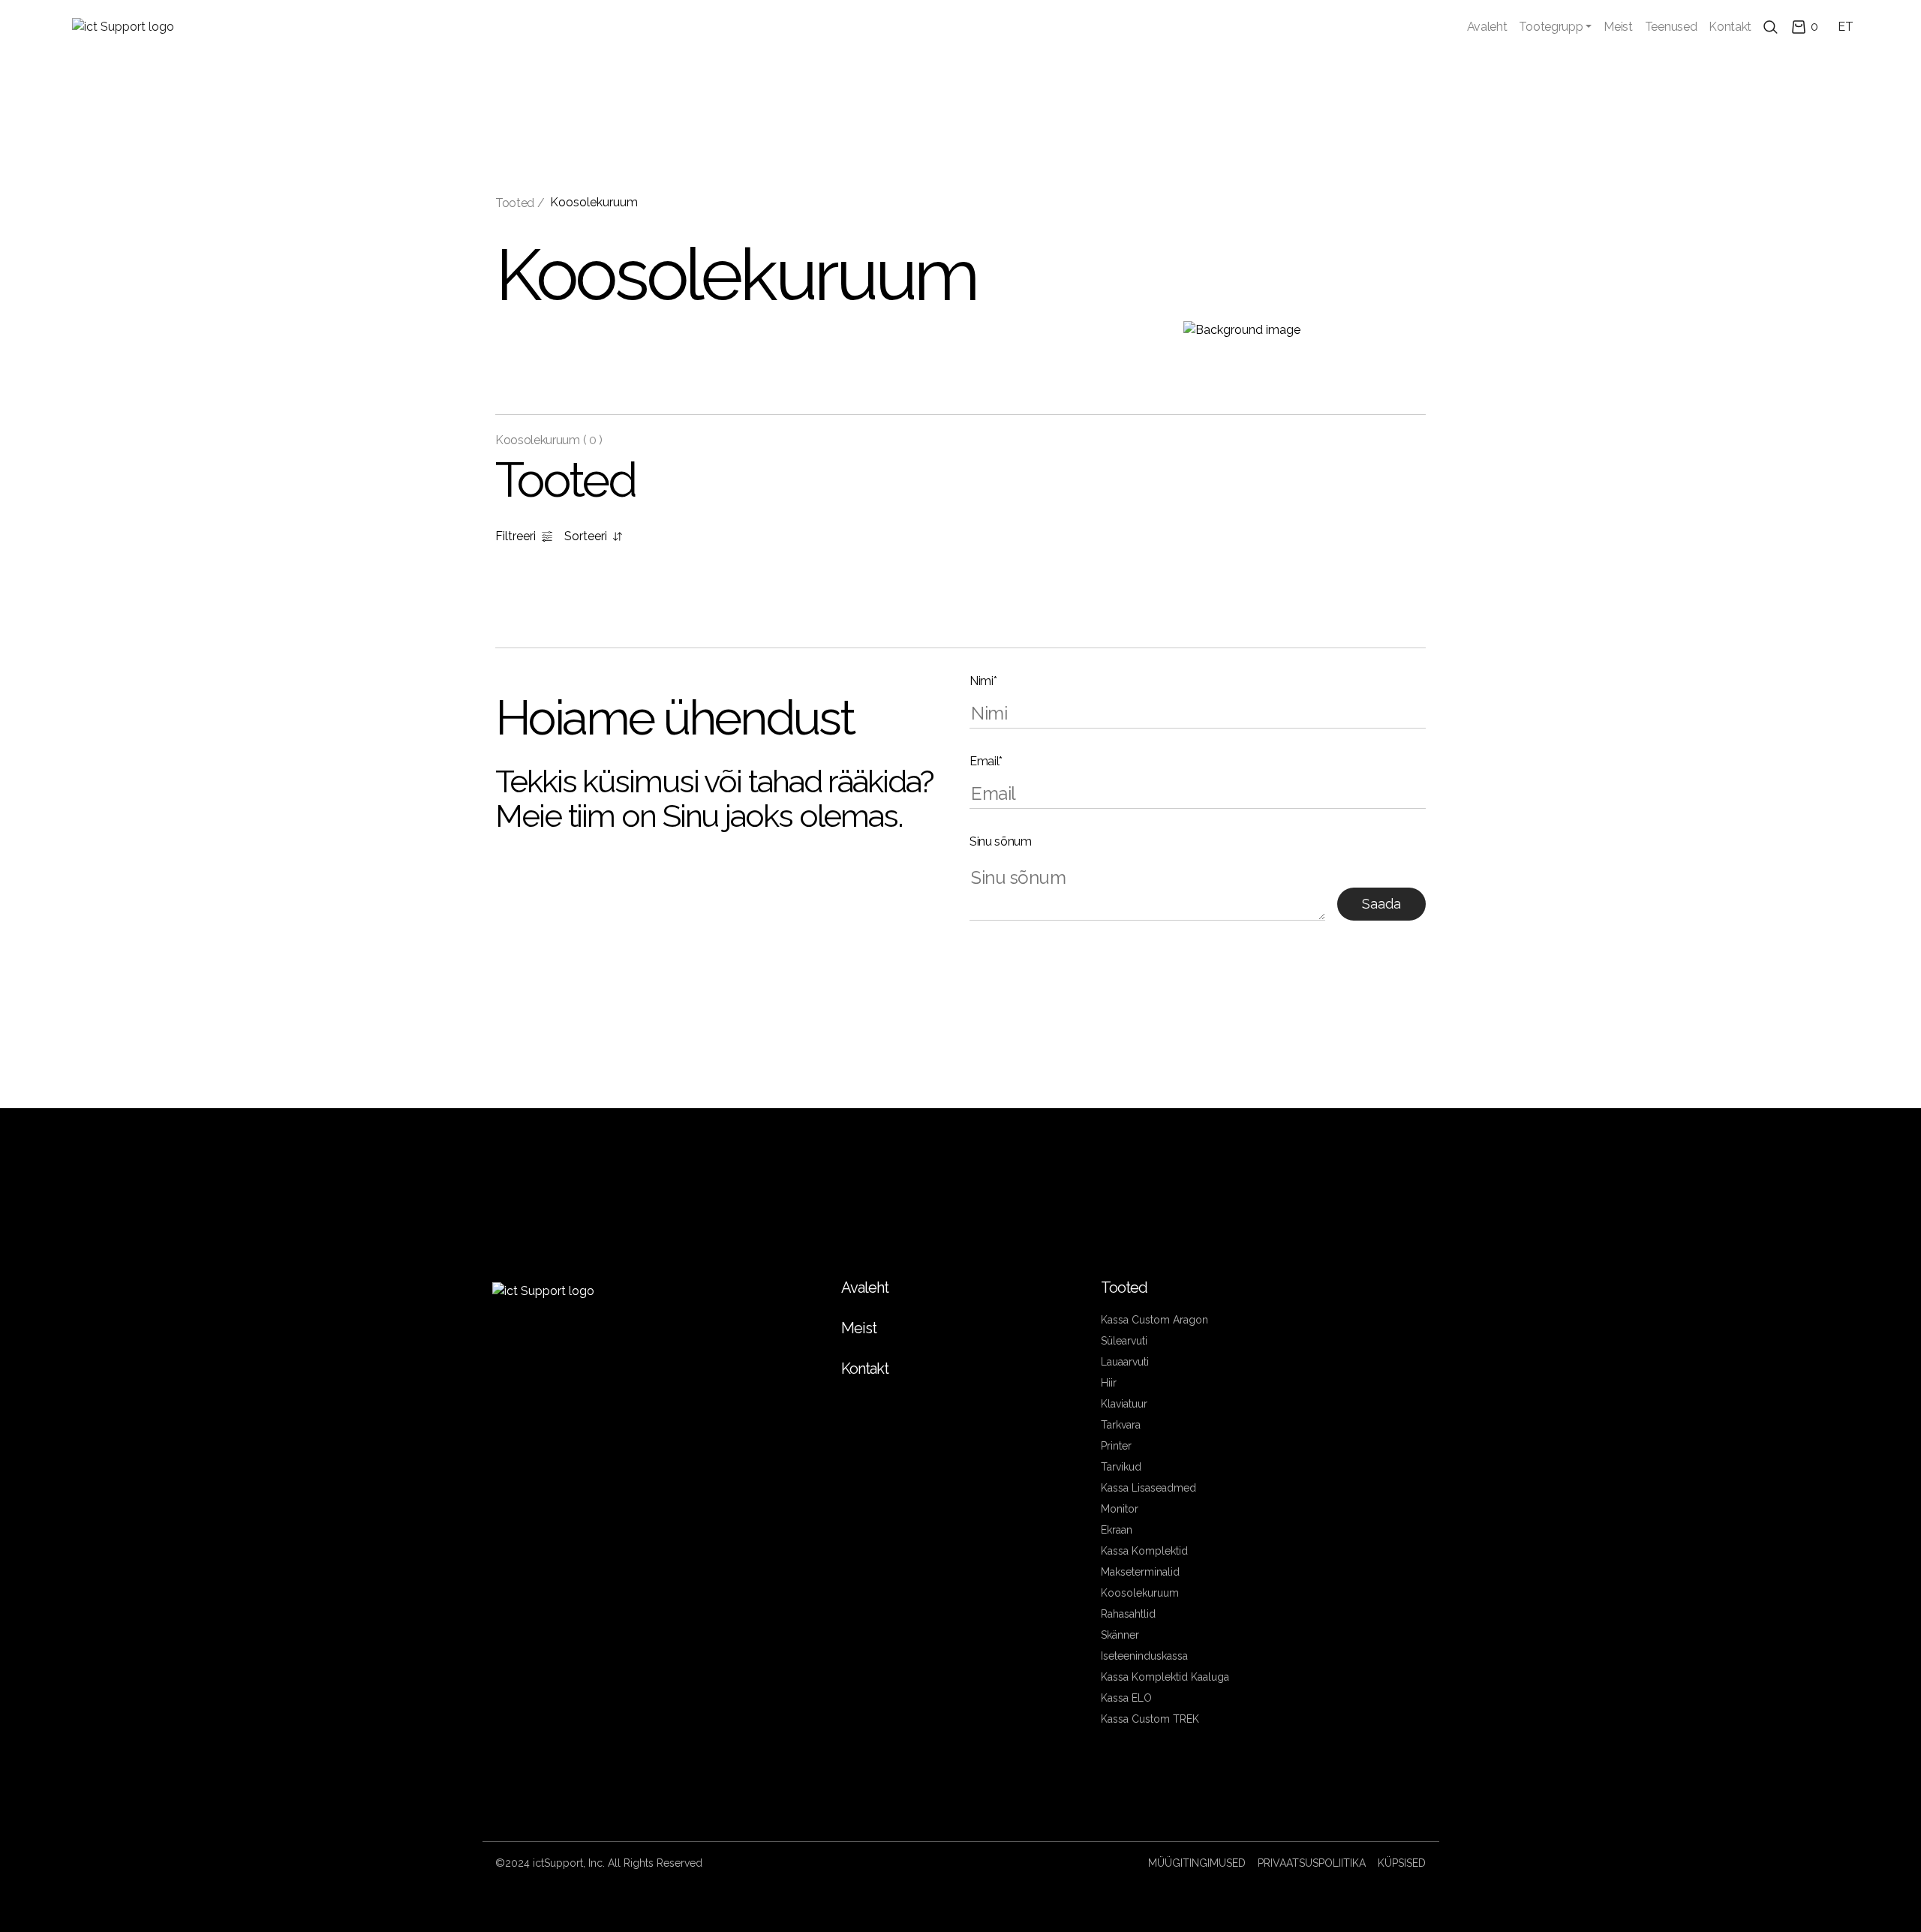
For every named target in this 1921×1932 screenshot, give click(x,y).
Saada (1381, 904)
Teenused (1671, 27)
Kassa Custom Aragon (1154, 1320)
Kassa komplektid (1144, 1551)
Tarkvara (1121, 1425)
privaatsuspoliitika (1312, 1863)
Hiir (1109, 1383)
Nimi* (983, 681)
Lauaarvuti (1125, 1362)
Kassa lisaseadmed (1148, 1488)
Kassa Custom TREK (1150, 1719)
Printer (1116, 1446)
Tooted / (520, 203)
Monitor (1120, 1509)
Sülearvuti (1124, 1341)
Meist (1618, 27)
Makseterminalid (1140, 1572)
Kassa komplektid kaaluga (1165, 1677)
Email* (986, 761)
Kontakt (1730, 27)
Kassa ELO (1126, 1698)
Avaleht (1487, 27)
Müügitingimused (1197, 1863)
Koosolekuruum (594, 202)
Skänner (1120, 1635)
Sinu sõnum (1001, 841)
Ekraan (1117, 1530)
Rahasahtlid (1128, 1614)
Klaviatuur (1124, 1404)
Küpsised (1402, 1863)
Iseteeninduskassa (1144, 1656)
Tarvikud (1121, 1467)
